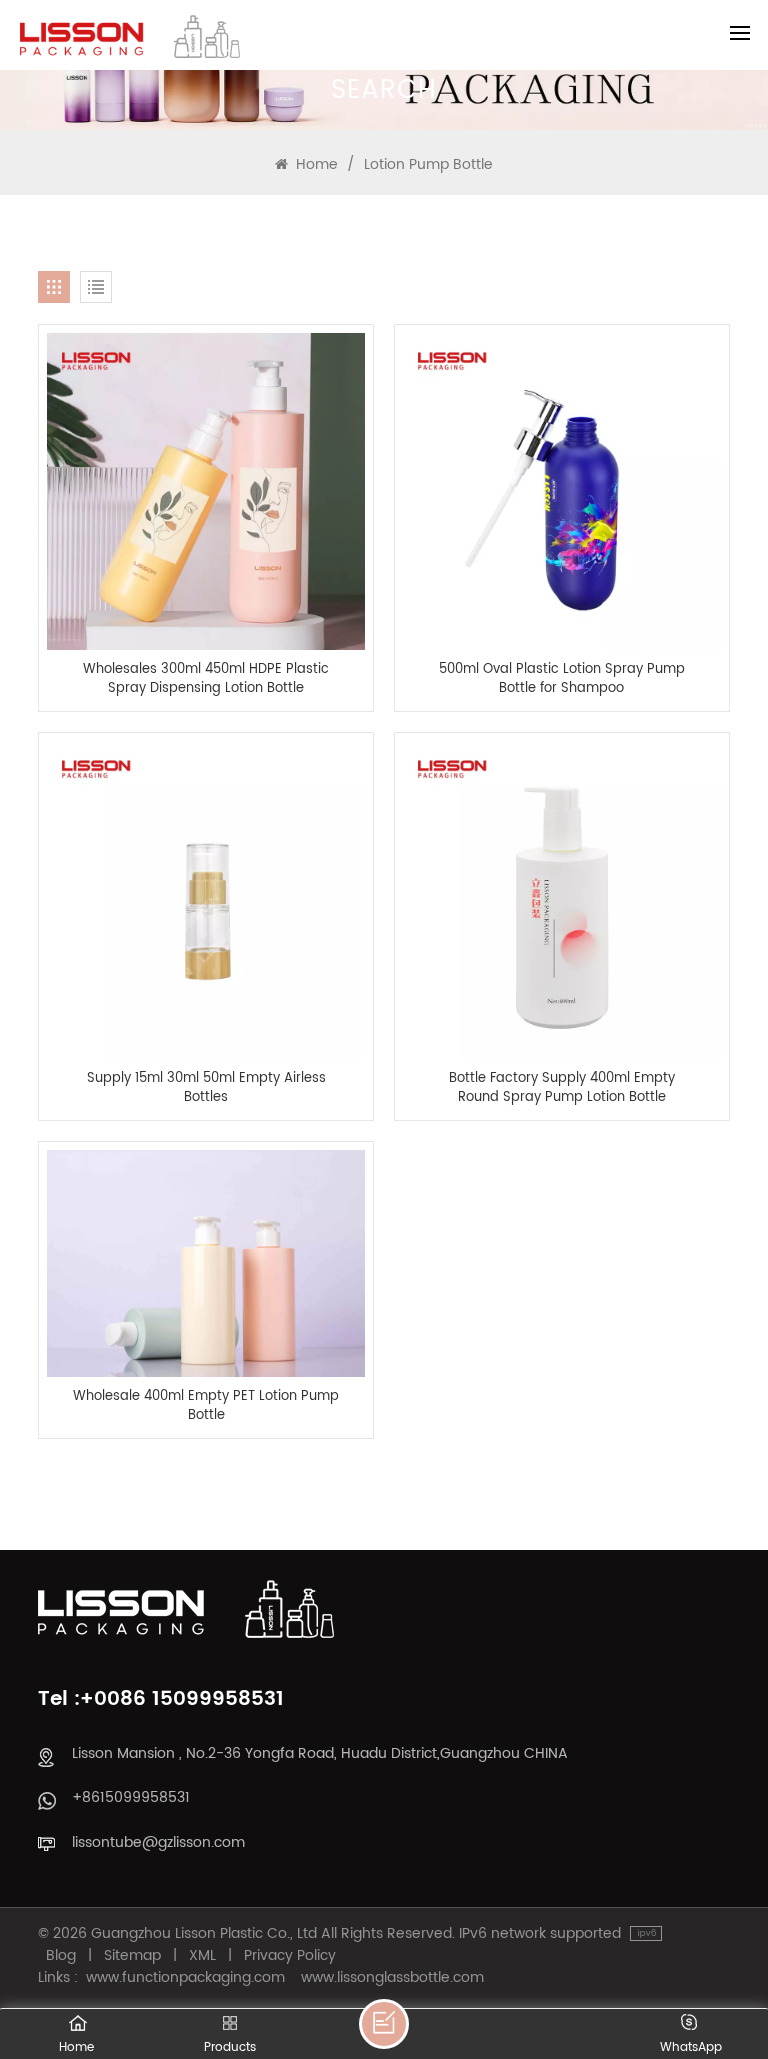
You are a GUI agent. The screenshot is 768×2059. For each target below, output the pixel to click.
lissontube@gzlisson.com (158, 1842)
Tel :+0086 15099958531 (161, 1699)
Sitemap (132, 1956)
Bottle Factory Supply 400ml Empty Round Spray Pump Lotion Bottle (562, 1088)
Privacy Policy (290, 1956)
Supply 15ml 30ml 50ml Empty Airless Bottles (206, 1088)
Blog (61, 1956)
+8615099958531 (131, 1797)
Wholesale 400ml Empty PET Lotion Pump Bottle (206, 1406)
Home (315, 164)
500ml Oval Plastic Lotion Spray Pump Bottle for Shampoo (562, 679)
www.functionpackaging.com (185, 1978)
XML (202, 1956)
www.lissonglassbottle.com (392, 1978)
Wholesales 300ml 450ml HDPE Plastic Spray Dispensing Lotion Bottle (206, 679)
